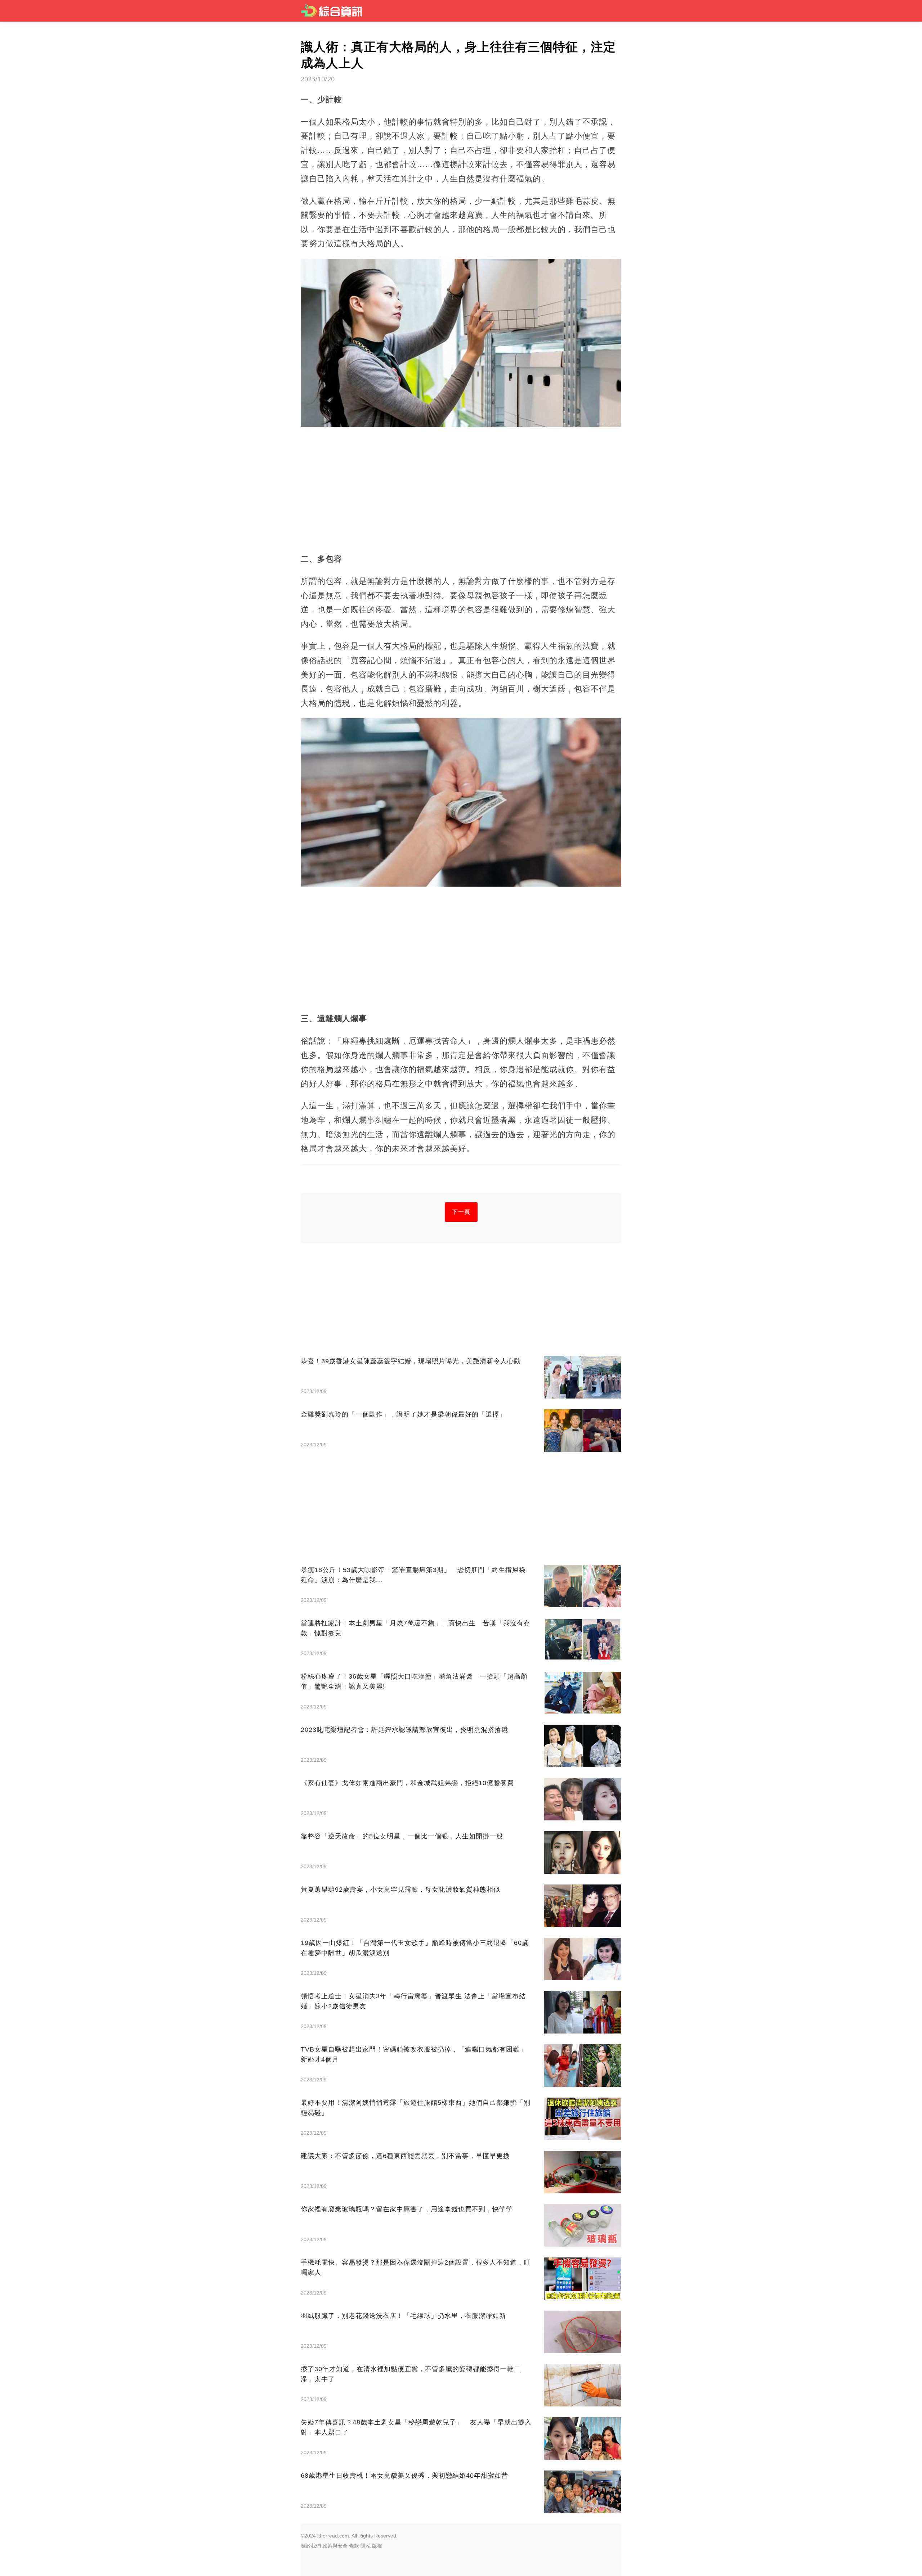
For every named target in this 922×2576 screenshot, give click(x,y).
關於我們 (311, 2546)
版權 (377, 2546)
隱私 (366, 2546)
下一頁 (461, 1212)
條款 (354, 2546)
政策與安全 (335, 2546)
